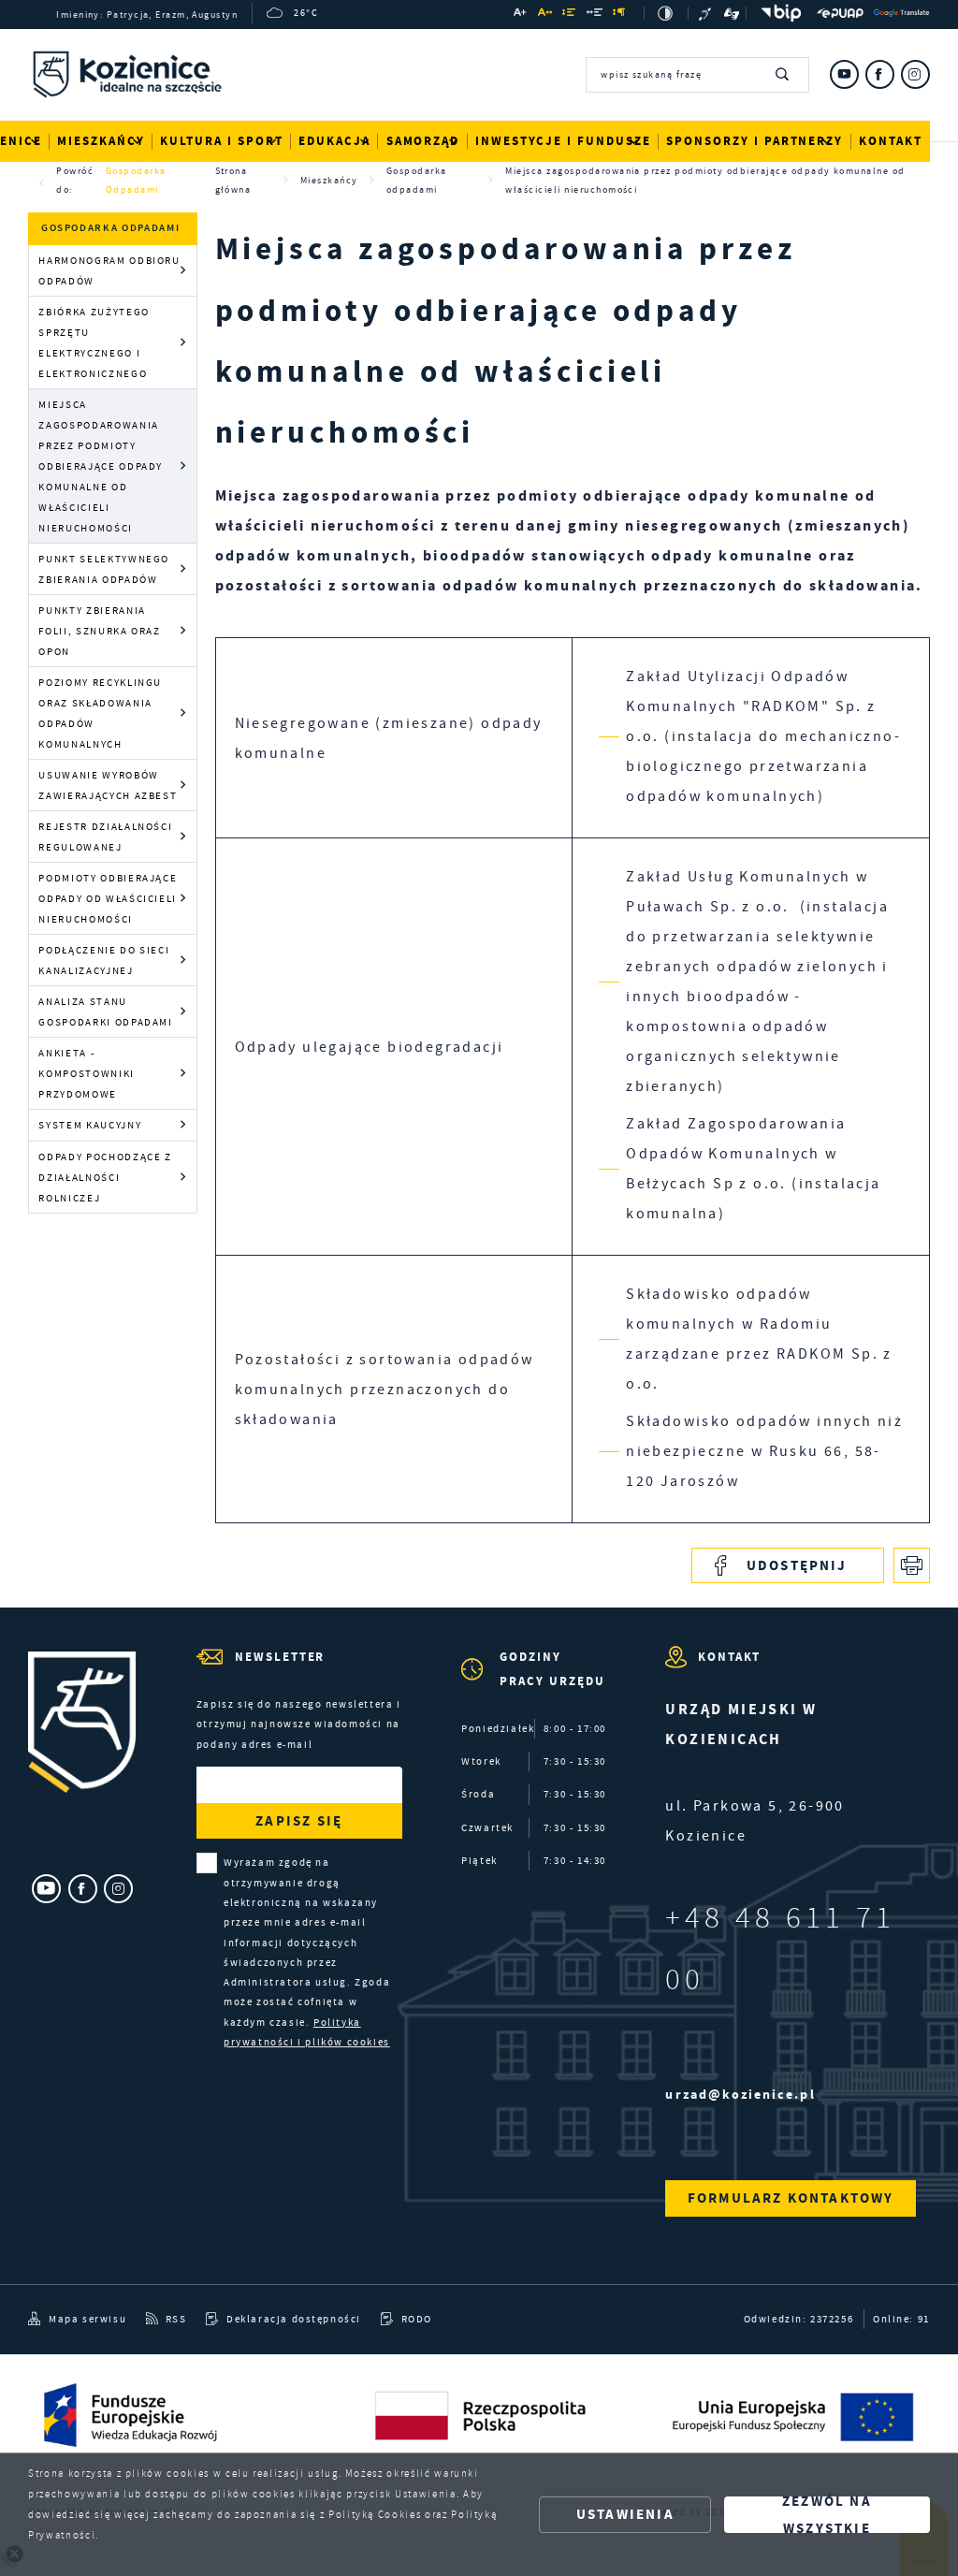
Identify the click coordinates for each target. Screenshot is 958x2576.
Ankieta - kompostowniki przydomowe (86, 1073)
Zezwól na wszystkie (827, 2515)
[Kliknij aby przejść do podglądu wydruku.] (912, 1566)
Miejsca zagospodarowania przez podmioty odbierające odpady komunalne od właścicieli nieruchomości (101, 466)
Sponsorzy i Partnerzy (755, 141)
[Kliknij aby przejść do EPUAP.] (840, 13)
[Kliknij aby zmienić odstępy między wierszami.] (570, 15)
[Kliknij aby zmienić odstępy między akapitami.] (620, 15)
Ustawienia (625, 2514)
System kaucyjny (90, 1125)
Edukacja (334, 141)
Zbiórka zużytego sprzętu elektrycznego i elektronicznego (94, 342)
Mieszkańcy (101, 141)
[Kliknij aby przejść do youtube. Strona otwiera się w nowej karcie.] (844, 74)
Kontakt (891, 141)
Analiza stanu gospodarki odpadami (105, 1011)
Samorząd (423, 141)
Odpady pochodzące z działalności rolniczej (105, 1177)
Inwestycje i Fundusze (563, 141)
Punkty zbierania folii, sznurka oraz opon (99, 631)
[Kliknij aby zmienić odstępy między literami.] (545, 15)
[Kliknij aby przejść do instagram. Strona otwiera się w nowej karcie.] (915, 74)
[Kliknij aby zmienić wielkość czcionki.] (521, 15)
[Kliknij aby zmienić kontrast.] (666, 13)
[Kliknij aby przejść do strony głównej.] (127, 78)
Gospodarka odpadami (136, 180)
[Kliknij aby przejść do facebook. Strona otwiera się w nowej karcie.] (880, 74)
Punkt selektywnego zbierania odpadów (104, 569)
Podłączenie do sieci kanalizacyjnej (104, 960)
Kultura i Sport (221, 141)
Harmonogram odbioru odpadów (109, 270)
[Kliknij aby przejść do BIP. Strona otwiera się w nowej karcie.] (777, 13)
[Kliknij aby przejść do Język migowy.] (732, 13)
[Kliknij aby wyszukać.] (783, 75)
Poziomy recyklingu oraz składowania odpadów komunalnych (100, 713)
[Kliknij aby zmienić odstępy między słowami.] (595, 15)
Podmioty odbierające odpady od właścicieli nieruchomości (108, 898)
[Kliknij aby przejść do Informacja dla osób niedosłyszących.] (707, 13)
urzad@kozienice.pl (740, 2095)
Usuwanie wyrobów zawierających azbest (108, 785)
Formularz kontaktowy (791, 2198)
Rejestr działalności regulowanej (105, 837)
